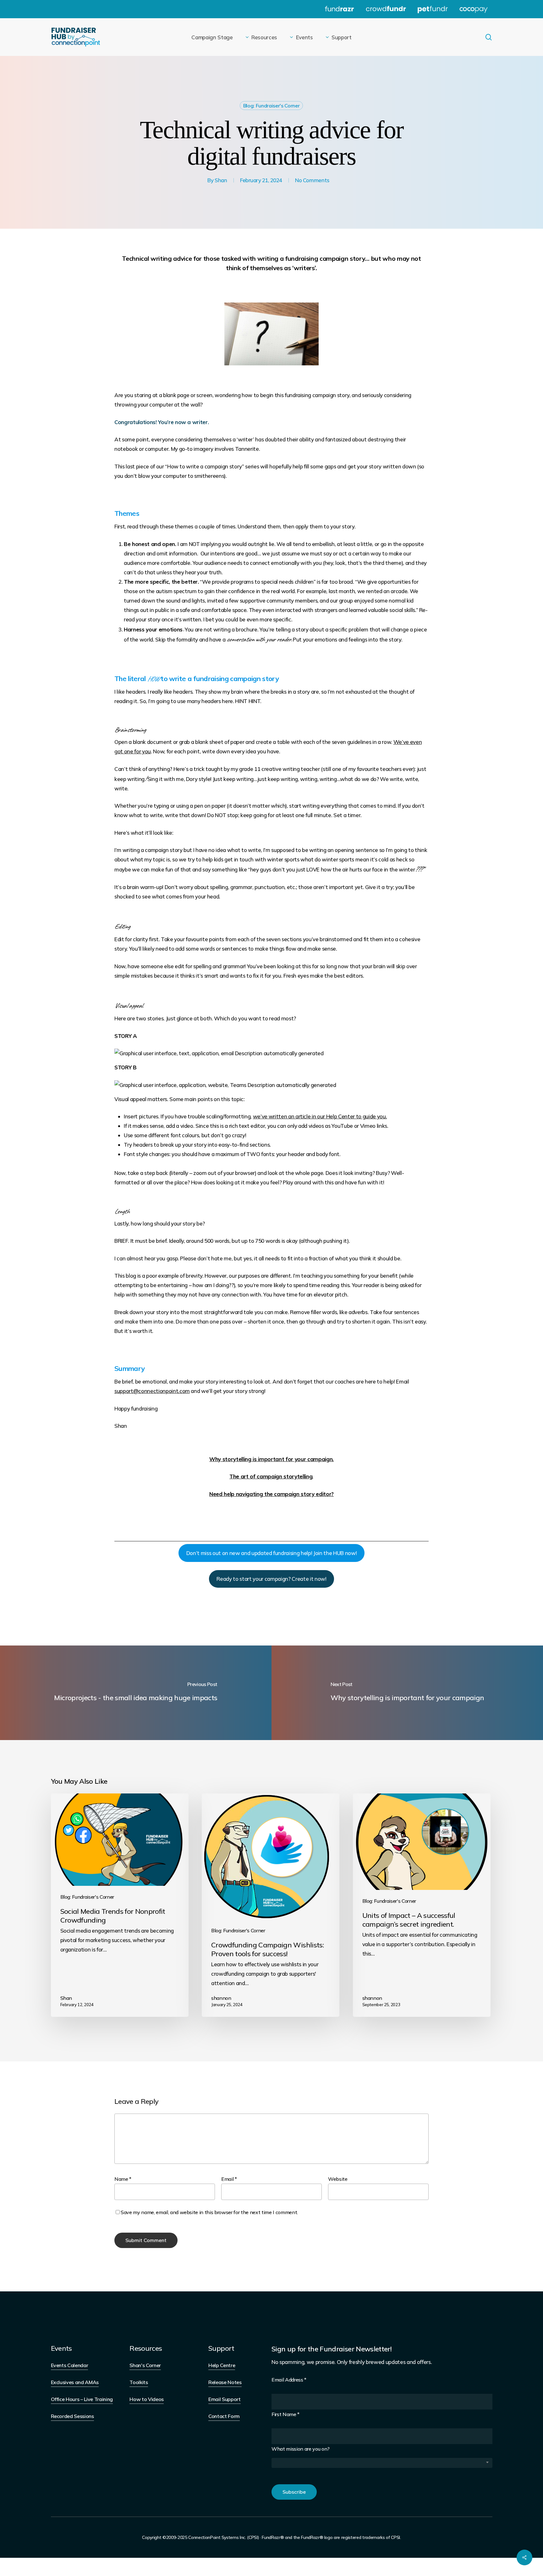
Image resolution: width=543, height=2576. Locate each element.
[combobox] (382, 2463)
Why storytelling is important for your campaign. (271, 1459)
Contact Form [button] (224, 2416)
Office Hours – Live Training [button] (82, 2399)
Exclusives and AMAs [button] (75, 2382)
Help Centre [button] (222, 2365)
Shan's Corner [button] (145, 2365)
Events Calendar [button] (70, 2365)
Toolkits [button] (139, 2382)
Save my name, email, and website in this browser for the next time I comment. (209, 2212)
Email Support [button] (225, 2399)
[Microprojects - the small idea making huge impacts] (136, 1693)
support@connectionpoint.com (152, 1391)
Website (338, 2179)
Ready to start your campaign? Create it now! (271, 1579)
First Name (285, 2414)
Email (229, 2179)
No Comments (312, 180)
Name (123, 2179)
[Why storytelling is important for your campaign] (407, 1693)
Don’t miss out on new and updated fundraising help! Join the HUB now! (272, 1553)
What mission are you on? (301, 2449)
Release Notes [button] (225, 2382)
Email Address (289, 2380)
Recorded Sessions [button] (72, 2416)
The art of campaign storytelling (271, 1476)
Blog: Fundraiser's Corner (271, 106)
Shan (221, 180)
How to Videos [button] (147, 2399)
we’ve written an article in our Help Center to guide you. (320, 1116)
